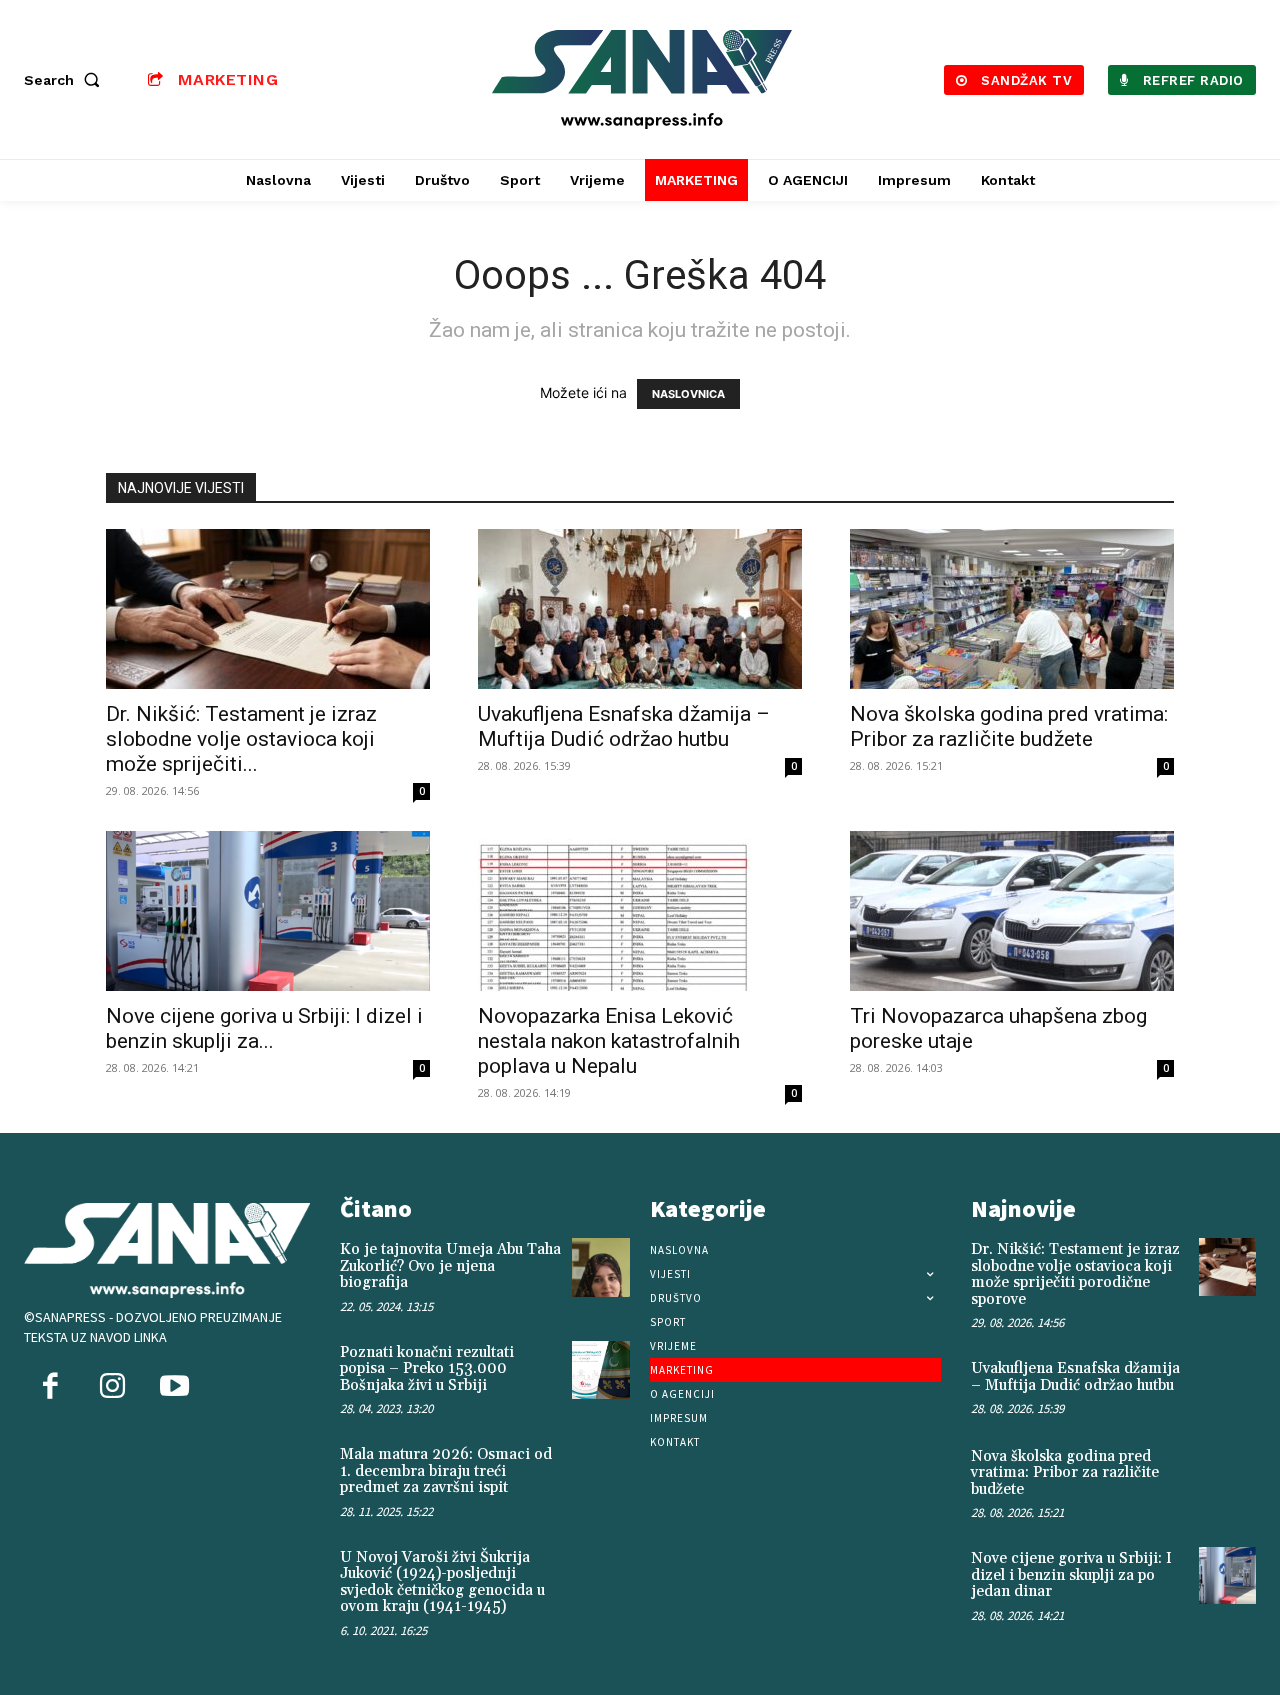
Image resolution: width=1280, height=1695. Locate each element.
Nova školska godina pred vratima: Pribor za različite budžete (1009, 726)
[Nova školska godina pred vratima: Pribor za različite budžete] (1012, 609)
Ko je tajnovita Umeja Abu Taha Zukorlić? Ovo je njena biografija (450, 1266)
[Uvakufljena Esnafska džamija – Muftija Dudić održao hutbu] (640, 609)
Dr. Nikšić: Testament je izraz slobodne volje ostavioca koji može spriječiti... (241, 739)
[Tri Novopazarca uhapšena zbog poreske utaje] (1012, 911)
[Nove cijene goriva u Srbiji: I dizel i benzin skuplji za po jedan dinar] (268, 911)
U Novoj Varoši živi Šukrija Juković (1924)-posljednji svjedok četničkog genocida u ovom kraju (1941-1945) (442, 1582)
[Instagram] (112, 1388)
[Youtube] (174, 1388)
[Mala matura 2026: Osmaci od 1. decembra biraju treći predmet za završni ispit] (601, 1472)
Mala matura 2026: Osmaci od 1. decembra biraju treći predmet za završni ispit (446, 1471)
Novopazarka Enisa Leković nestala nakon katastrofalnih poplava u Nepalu (609, 1041)
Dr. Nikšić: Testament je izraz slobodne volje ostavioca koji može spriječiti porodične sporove (1075, 1274)
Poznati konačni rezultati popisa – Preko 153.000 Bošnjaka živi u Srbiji (427, 1369)
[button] (66, 80)
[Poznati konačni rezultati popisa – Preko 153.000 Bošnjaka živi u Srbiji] (601, 1370)
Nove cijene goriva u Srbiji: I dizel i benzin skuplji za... (264, 1028)
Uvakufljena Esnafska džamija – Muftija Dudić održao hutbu (624, 726)
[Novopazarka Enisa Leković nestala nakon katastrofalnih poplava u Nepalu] (640, 911)
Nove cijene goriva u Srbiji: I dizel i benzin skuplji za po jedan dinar (1071, 1575)
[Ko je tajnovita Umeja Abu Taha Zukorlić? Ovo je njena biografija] (601, 1267)
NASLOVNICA (688, 394)
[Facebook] (50, 1388)
